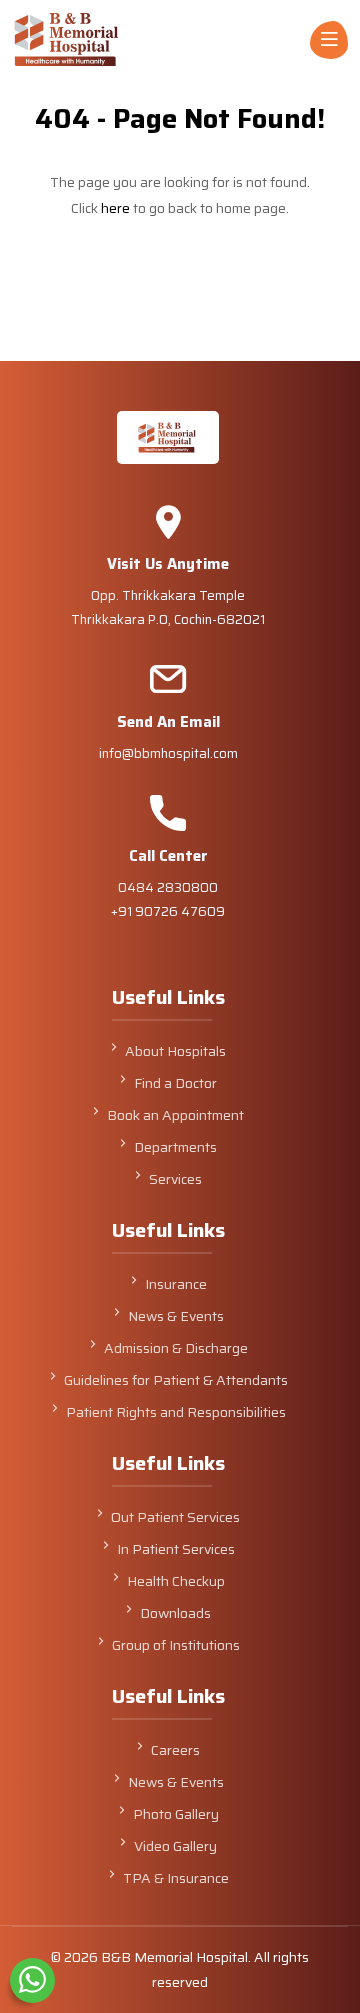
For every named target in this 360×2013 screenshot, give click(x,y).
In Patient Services (176, 1549)
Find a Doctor (175, 1083)
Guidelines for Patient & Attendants (176, 1380)
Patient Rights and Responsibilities (176, 1412)
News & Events (176, 1316)
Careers (175, 1750)
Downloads (175, 1613)
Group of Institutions (176, 1645)
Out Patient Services (175, 1517)
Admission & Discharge (176, 1348)
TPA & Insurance (176, 1878)
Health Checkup (176, 1581)
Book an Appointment (175, 1115)
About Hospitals (175, 1051)
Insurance (176, 1284)
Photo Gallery (176, 1814)
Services (175, 1179)
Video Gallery (175, 1846)
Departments (175, 1147)
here (115, 208)
